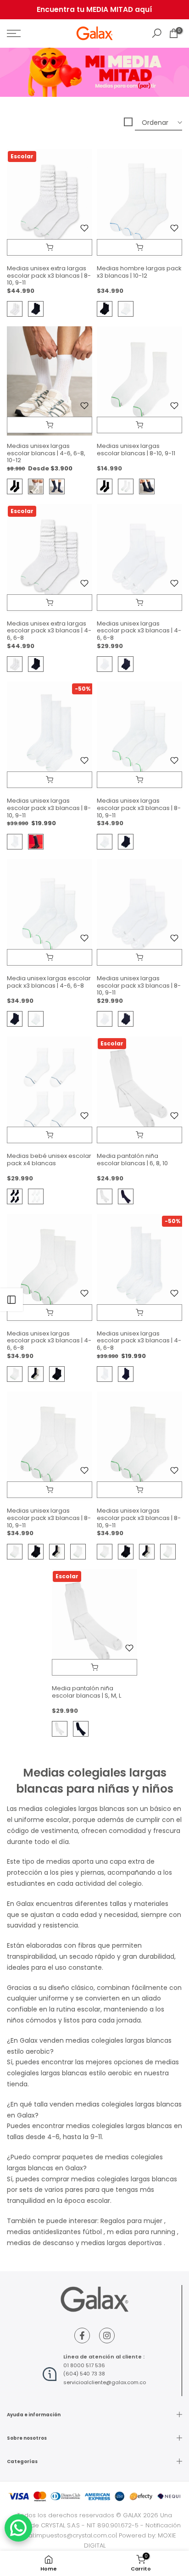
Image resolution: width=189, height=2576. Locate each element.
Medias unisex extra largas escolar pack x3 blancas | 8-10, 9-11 (49, 275)
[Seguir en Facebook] (82, 2336)
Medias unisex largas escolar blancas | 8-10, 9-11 (136, 450)
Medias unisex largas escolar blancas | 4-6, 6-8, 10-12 (46, 453)
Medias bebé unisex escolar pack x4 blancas (49, 1159)
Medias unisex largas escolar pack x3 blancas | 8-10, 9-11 (49, 808)
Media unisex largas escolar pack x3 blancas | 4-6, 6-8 (49, 982)
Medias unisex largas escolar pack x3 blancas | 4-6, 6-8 (139, 631)
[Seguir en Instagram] (107, 2336)
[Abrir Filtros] (11, 1300)
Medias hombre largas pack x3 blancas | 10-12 (139, 272)
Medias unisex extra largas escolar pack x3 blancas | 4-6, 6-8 (49, 631)
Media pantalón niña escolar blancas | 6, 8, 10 (132, 1159)
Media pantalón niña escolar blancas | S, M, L (86, 1692)
